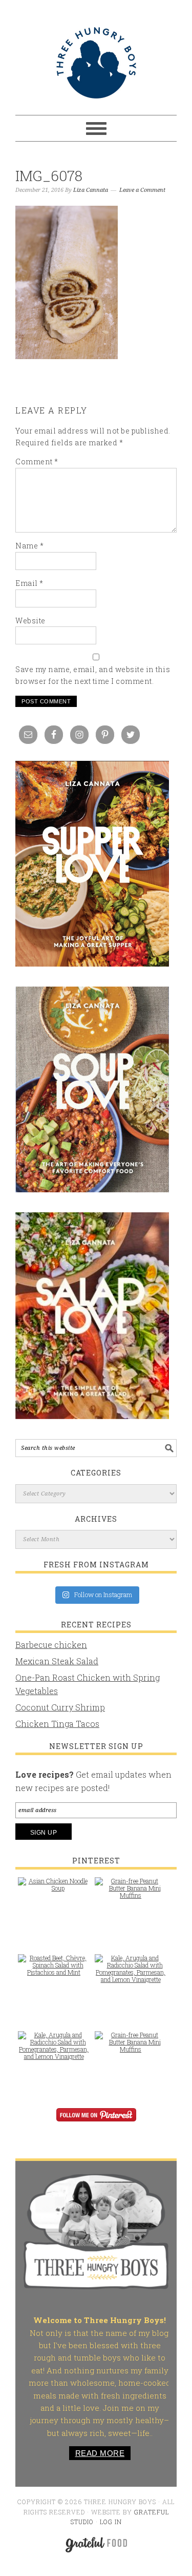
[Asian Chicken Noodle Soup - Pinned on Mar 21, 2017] (54, 1890)
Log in (111, 2522)
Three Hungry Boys (96, 63)
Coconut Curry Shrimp (60, 1707)
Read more (100, 2453)
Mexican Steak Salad (57, 1661)
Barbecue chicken (51, 1645)
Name (29, 546)
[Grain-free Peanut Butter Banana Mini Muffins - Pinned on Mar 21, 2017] (131, 1893)
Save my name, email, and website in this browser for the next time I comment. (93, 675)
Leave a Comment (142, 190)
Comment (37, 461)
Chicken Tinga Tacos (57, 1724)
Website (30, 621)
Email (29, 583)
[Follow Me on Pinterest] (96, 2122)
